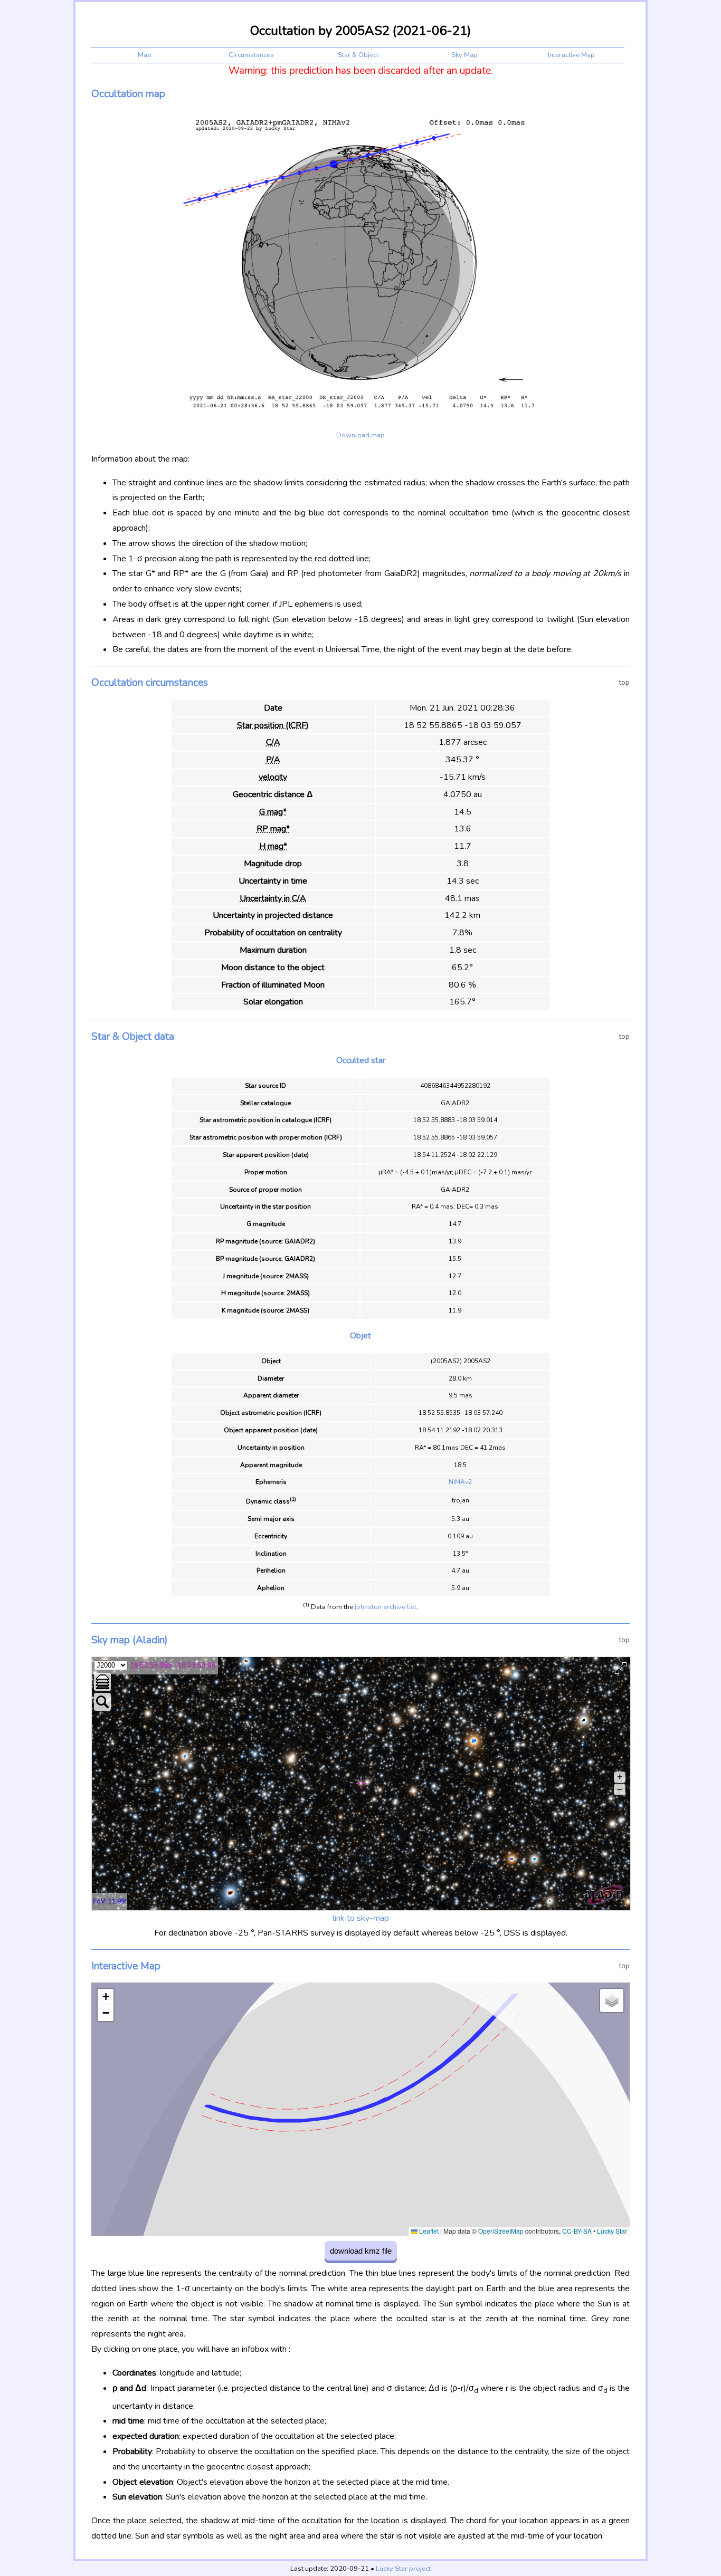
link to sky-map (361, 1918)
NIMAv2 (460, 1482)
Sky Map (464, 55)
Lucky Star (612, 2231)
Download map (360, 435)
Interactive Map (571, 55)
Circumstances (251, 55)
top (624, 682)
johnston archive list (386, 1607)
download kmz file (361, 2251)
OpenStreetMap (501, 2231)
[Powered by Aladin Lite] (604, 1895)
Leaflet (428, 2231)
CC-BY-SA (577, 2231)
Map (145, 55)
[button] (106, 1997)
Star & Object (358, 55)
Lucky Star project (403, 2569)
